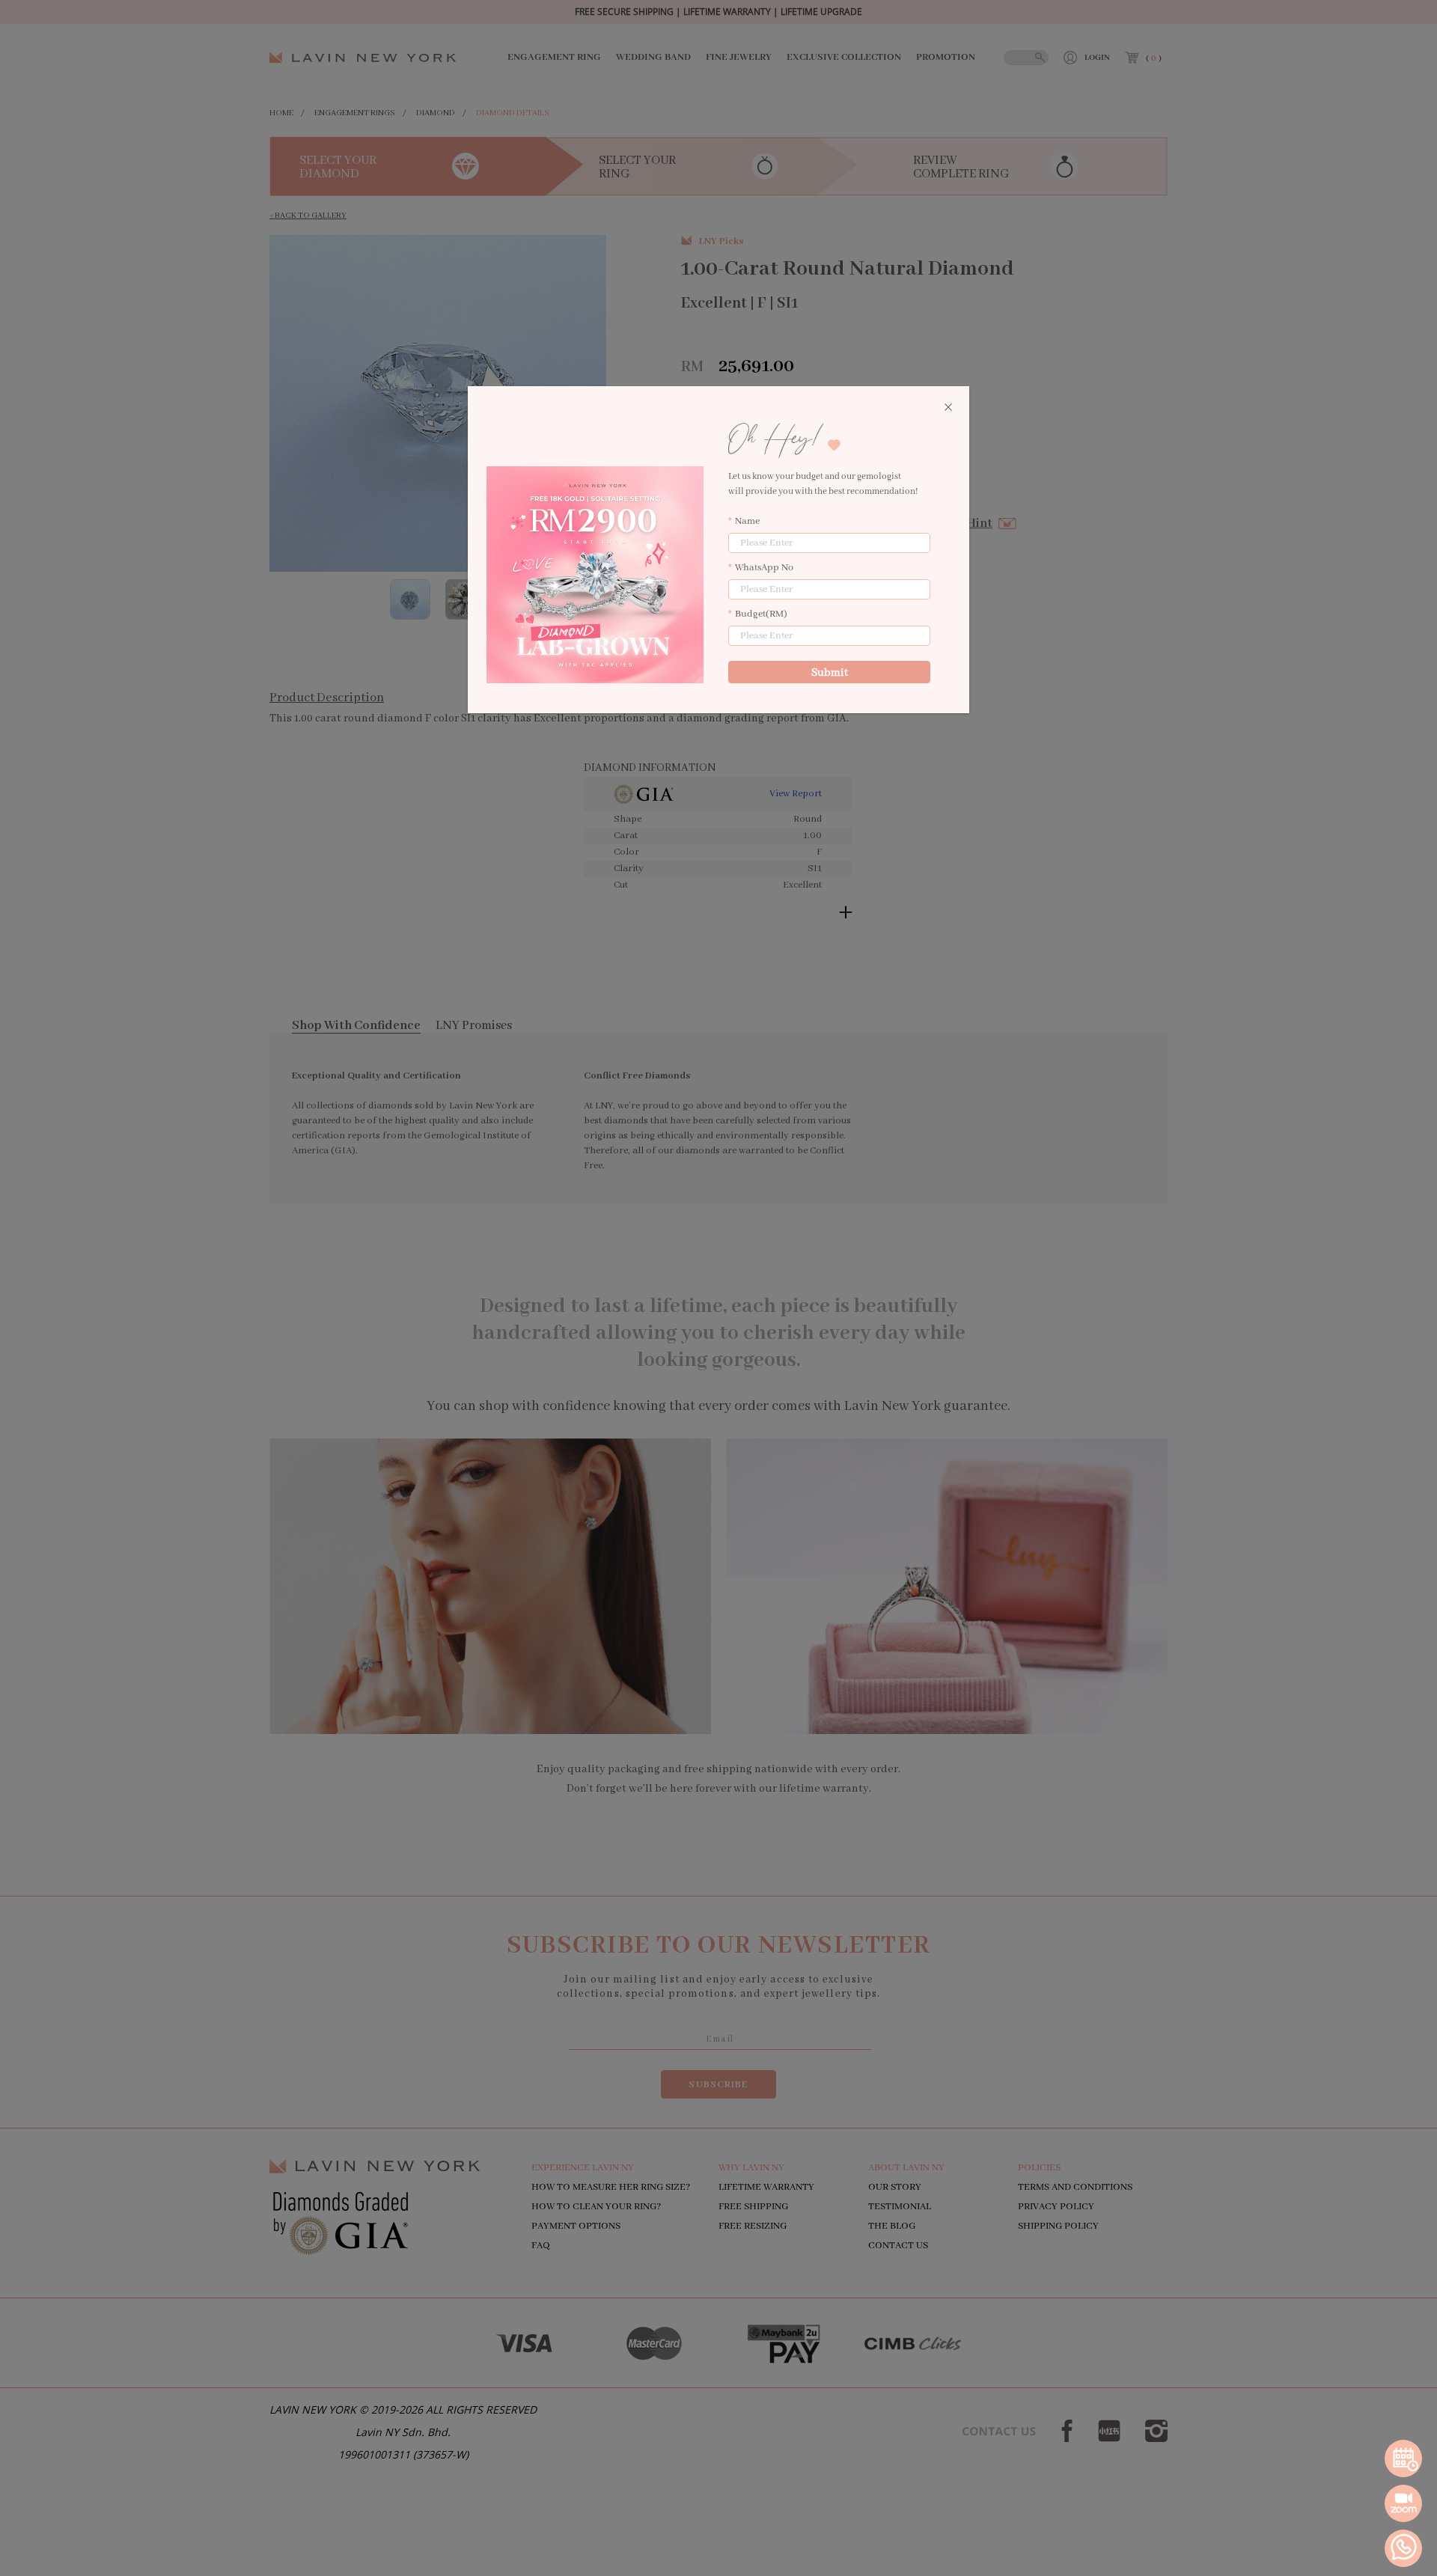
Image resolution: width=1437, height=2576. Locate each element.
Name (747, 521)
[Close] (948, 408)
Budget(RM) (761, 614)
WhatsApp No (764, 568)
